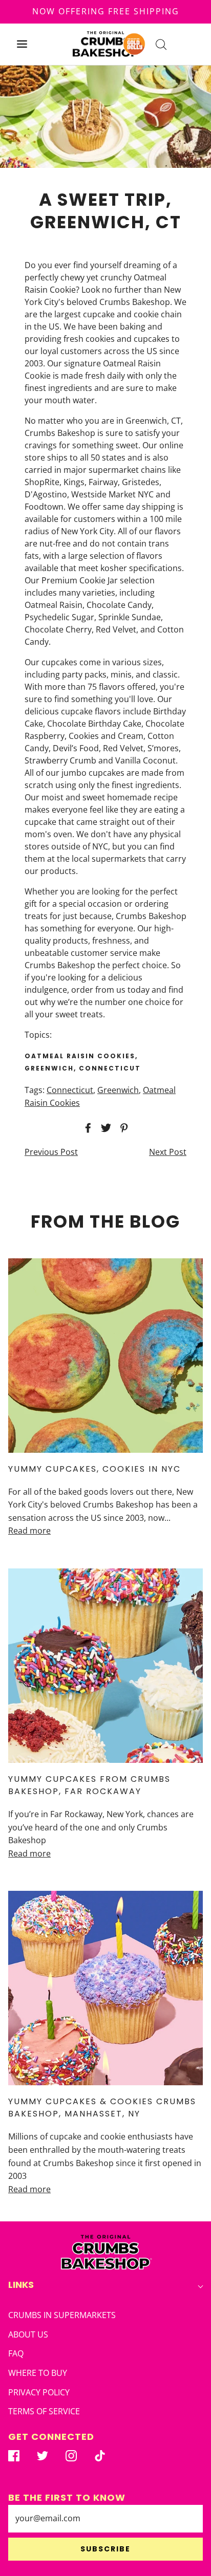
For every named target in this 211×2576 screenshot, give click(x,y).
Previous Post (51, 1152)
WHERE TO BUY (38, 2373)
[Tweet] (104, 1128)
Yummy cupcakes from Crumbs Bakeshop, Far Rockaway (89, 1785)
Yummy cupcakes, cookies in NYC (94, 1469)
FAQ (16, 2353)
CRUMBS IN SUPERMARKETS (62, 2315)
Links (21, 2285)
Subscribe (105, 2549)
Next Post (168, 1152)
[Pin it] (122, 1128)
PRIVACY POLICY (39, 2392)
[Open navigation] (22, 44)
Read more (29, 1531)
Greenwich (118, 1090)
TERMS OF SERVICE (44, 2411)
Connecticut (70, 1090)
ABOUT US (28, 2334)
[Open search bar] (161, 44)
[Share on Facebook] (87, 1128)
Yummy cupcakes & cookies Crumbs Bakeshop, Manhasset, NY (102, 2108)
